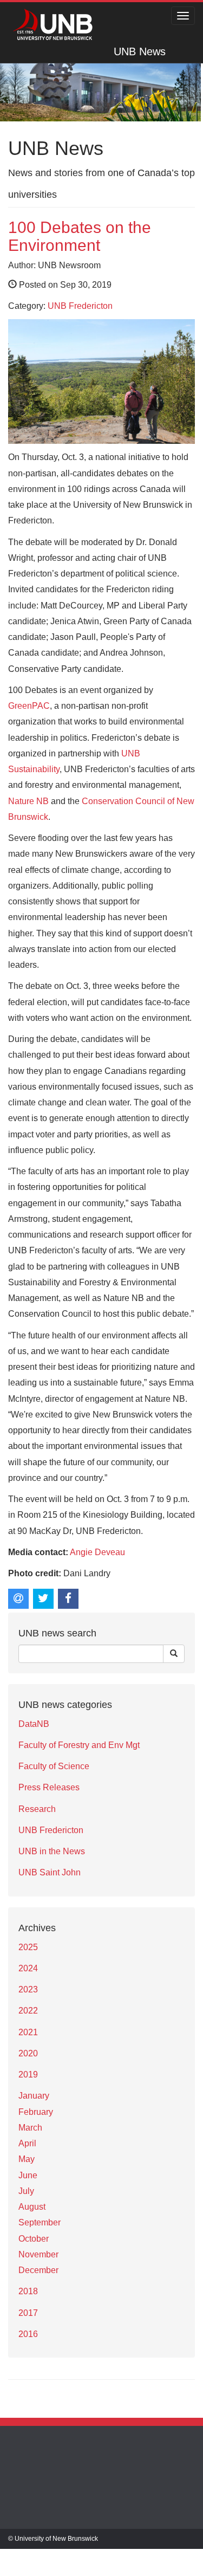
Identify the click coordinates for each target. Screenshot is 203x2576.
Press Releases (49, 1787)
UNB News (140, 51)
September (40, 2222)
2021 (28, 2032)
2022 (28, 2011)
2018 (28, 2291)
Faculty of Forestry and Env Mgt (79, 1745)
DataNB (34, 1724)
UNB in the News (52, 1851)
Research (37, 1809)
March (30, 2128)
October (34, 2239)
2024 (28, 1968)
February (36, 2112)
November (38, 2254)
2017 (28, 2313)
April (27, 2143)
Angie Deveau (97, 1552)
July (26, 2191)
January (34, 2096)
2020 (28, 2053)
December (38, 2270)
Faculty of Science (54, 1766)
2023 (28, 1989)
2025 (28, 1947)
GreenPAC (29, 706)
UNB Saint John (50, 1872)
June (28, 2175)
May (27, 2159)
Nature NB (28, 801)
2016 (28, 2334)
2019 (28, 2075)
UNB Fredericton (80, 306)
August (32, 2207)
